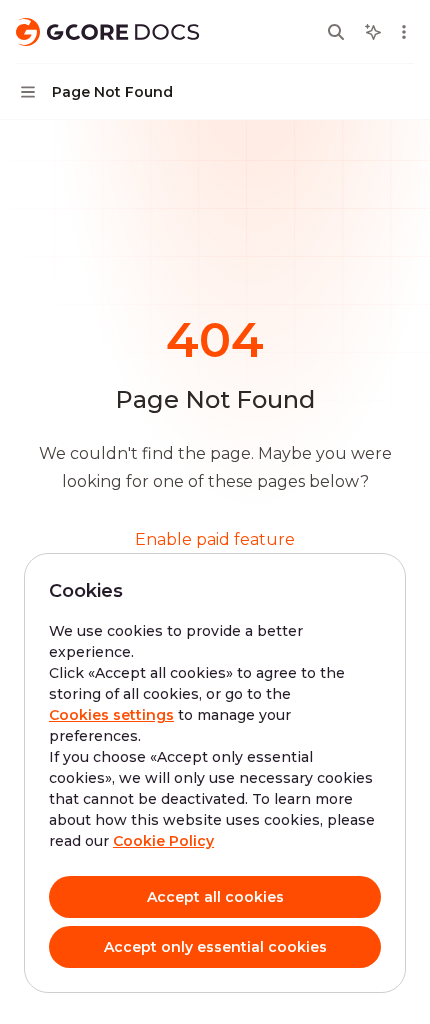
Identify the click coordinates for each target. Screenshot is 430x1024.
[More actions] (404, 32)
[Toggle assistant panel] (373, 32)
